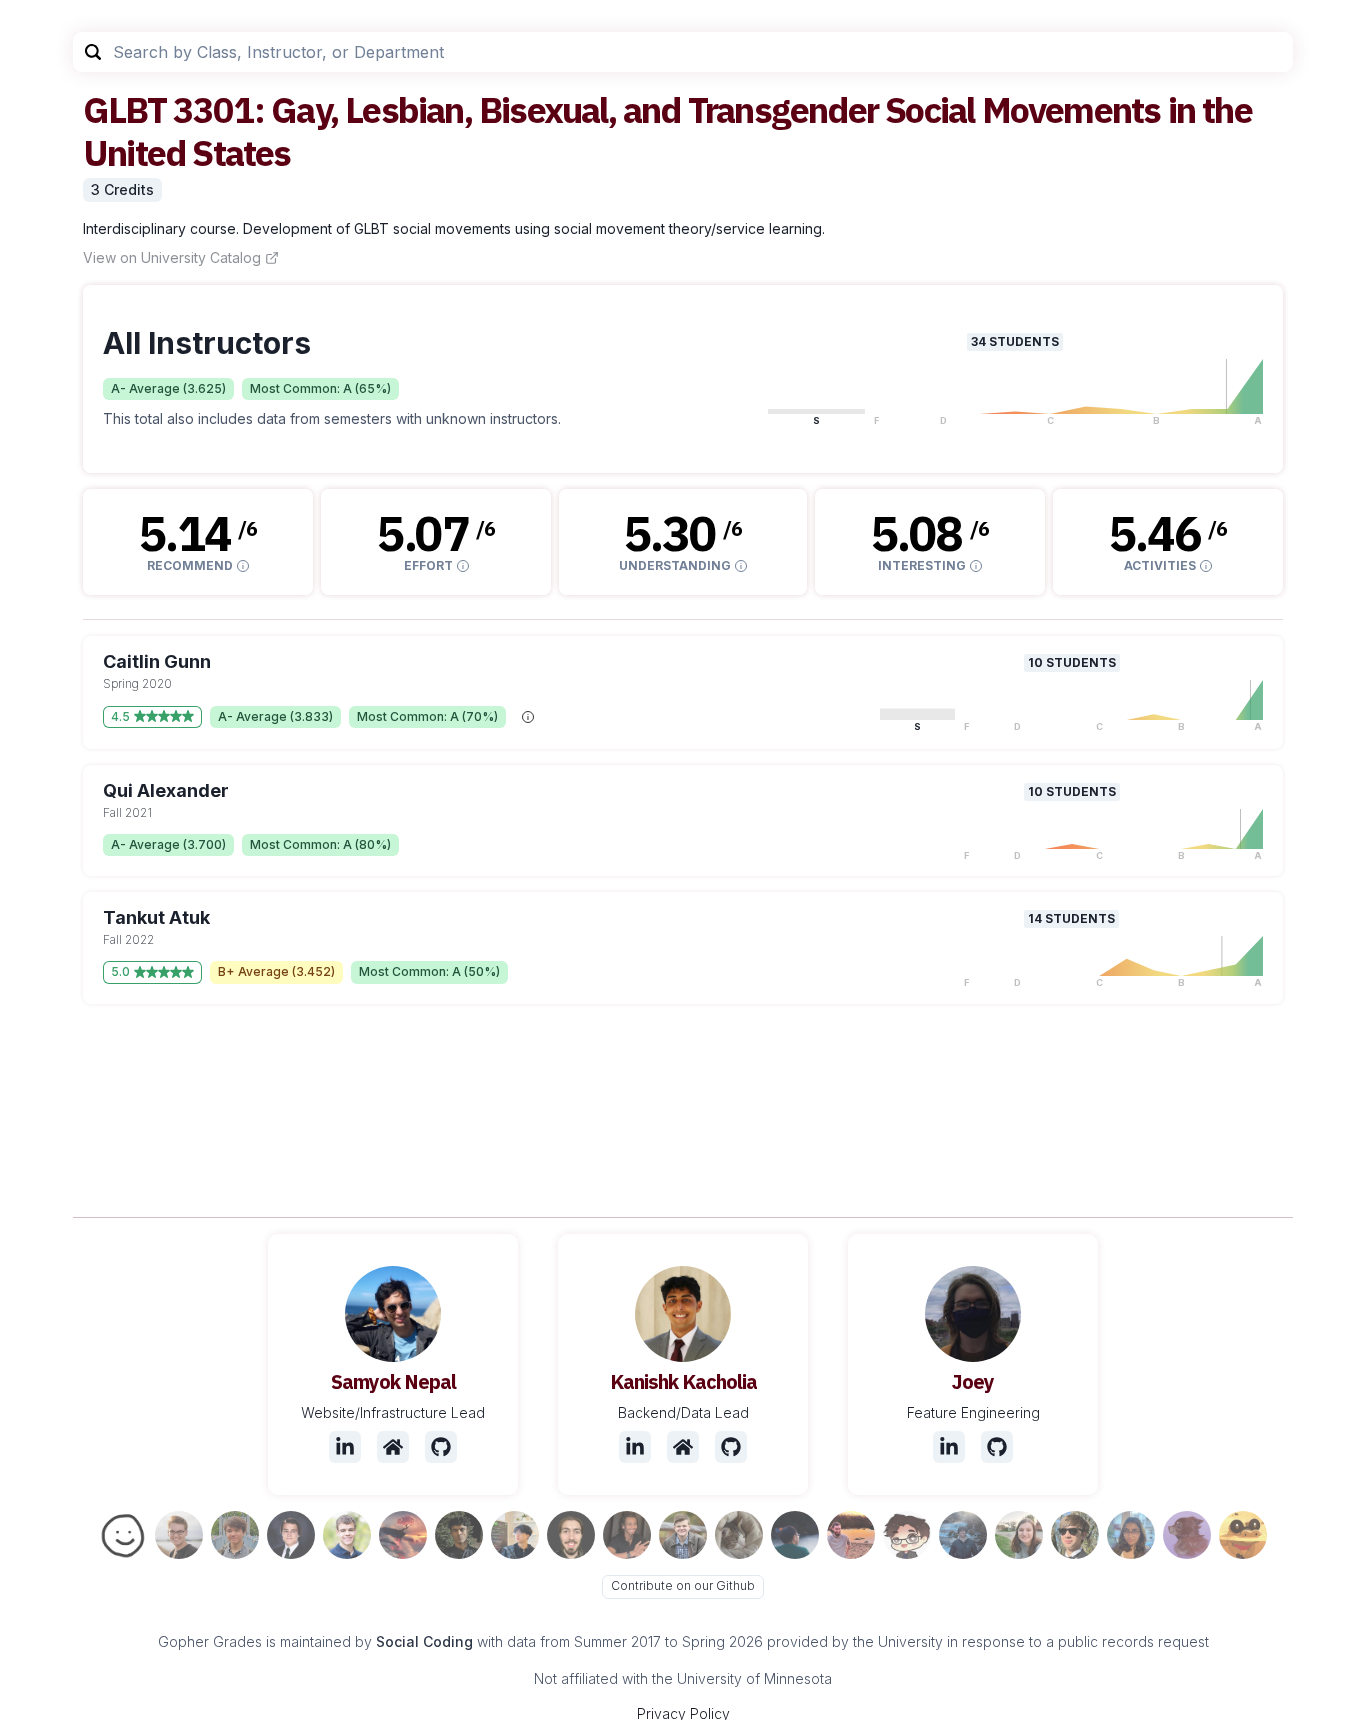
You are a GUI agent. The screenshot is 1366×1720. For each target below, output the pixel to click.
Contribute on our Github (683, 1585)
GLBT (124, 109)
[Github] (441, 1447)
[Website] (393, 1447)
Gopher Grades (210, 1641)
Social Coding (424, 1641)
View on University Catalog (172, 257)
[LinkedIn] (345, 1447)
